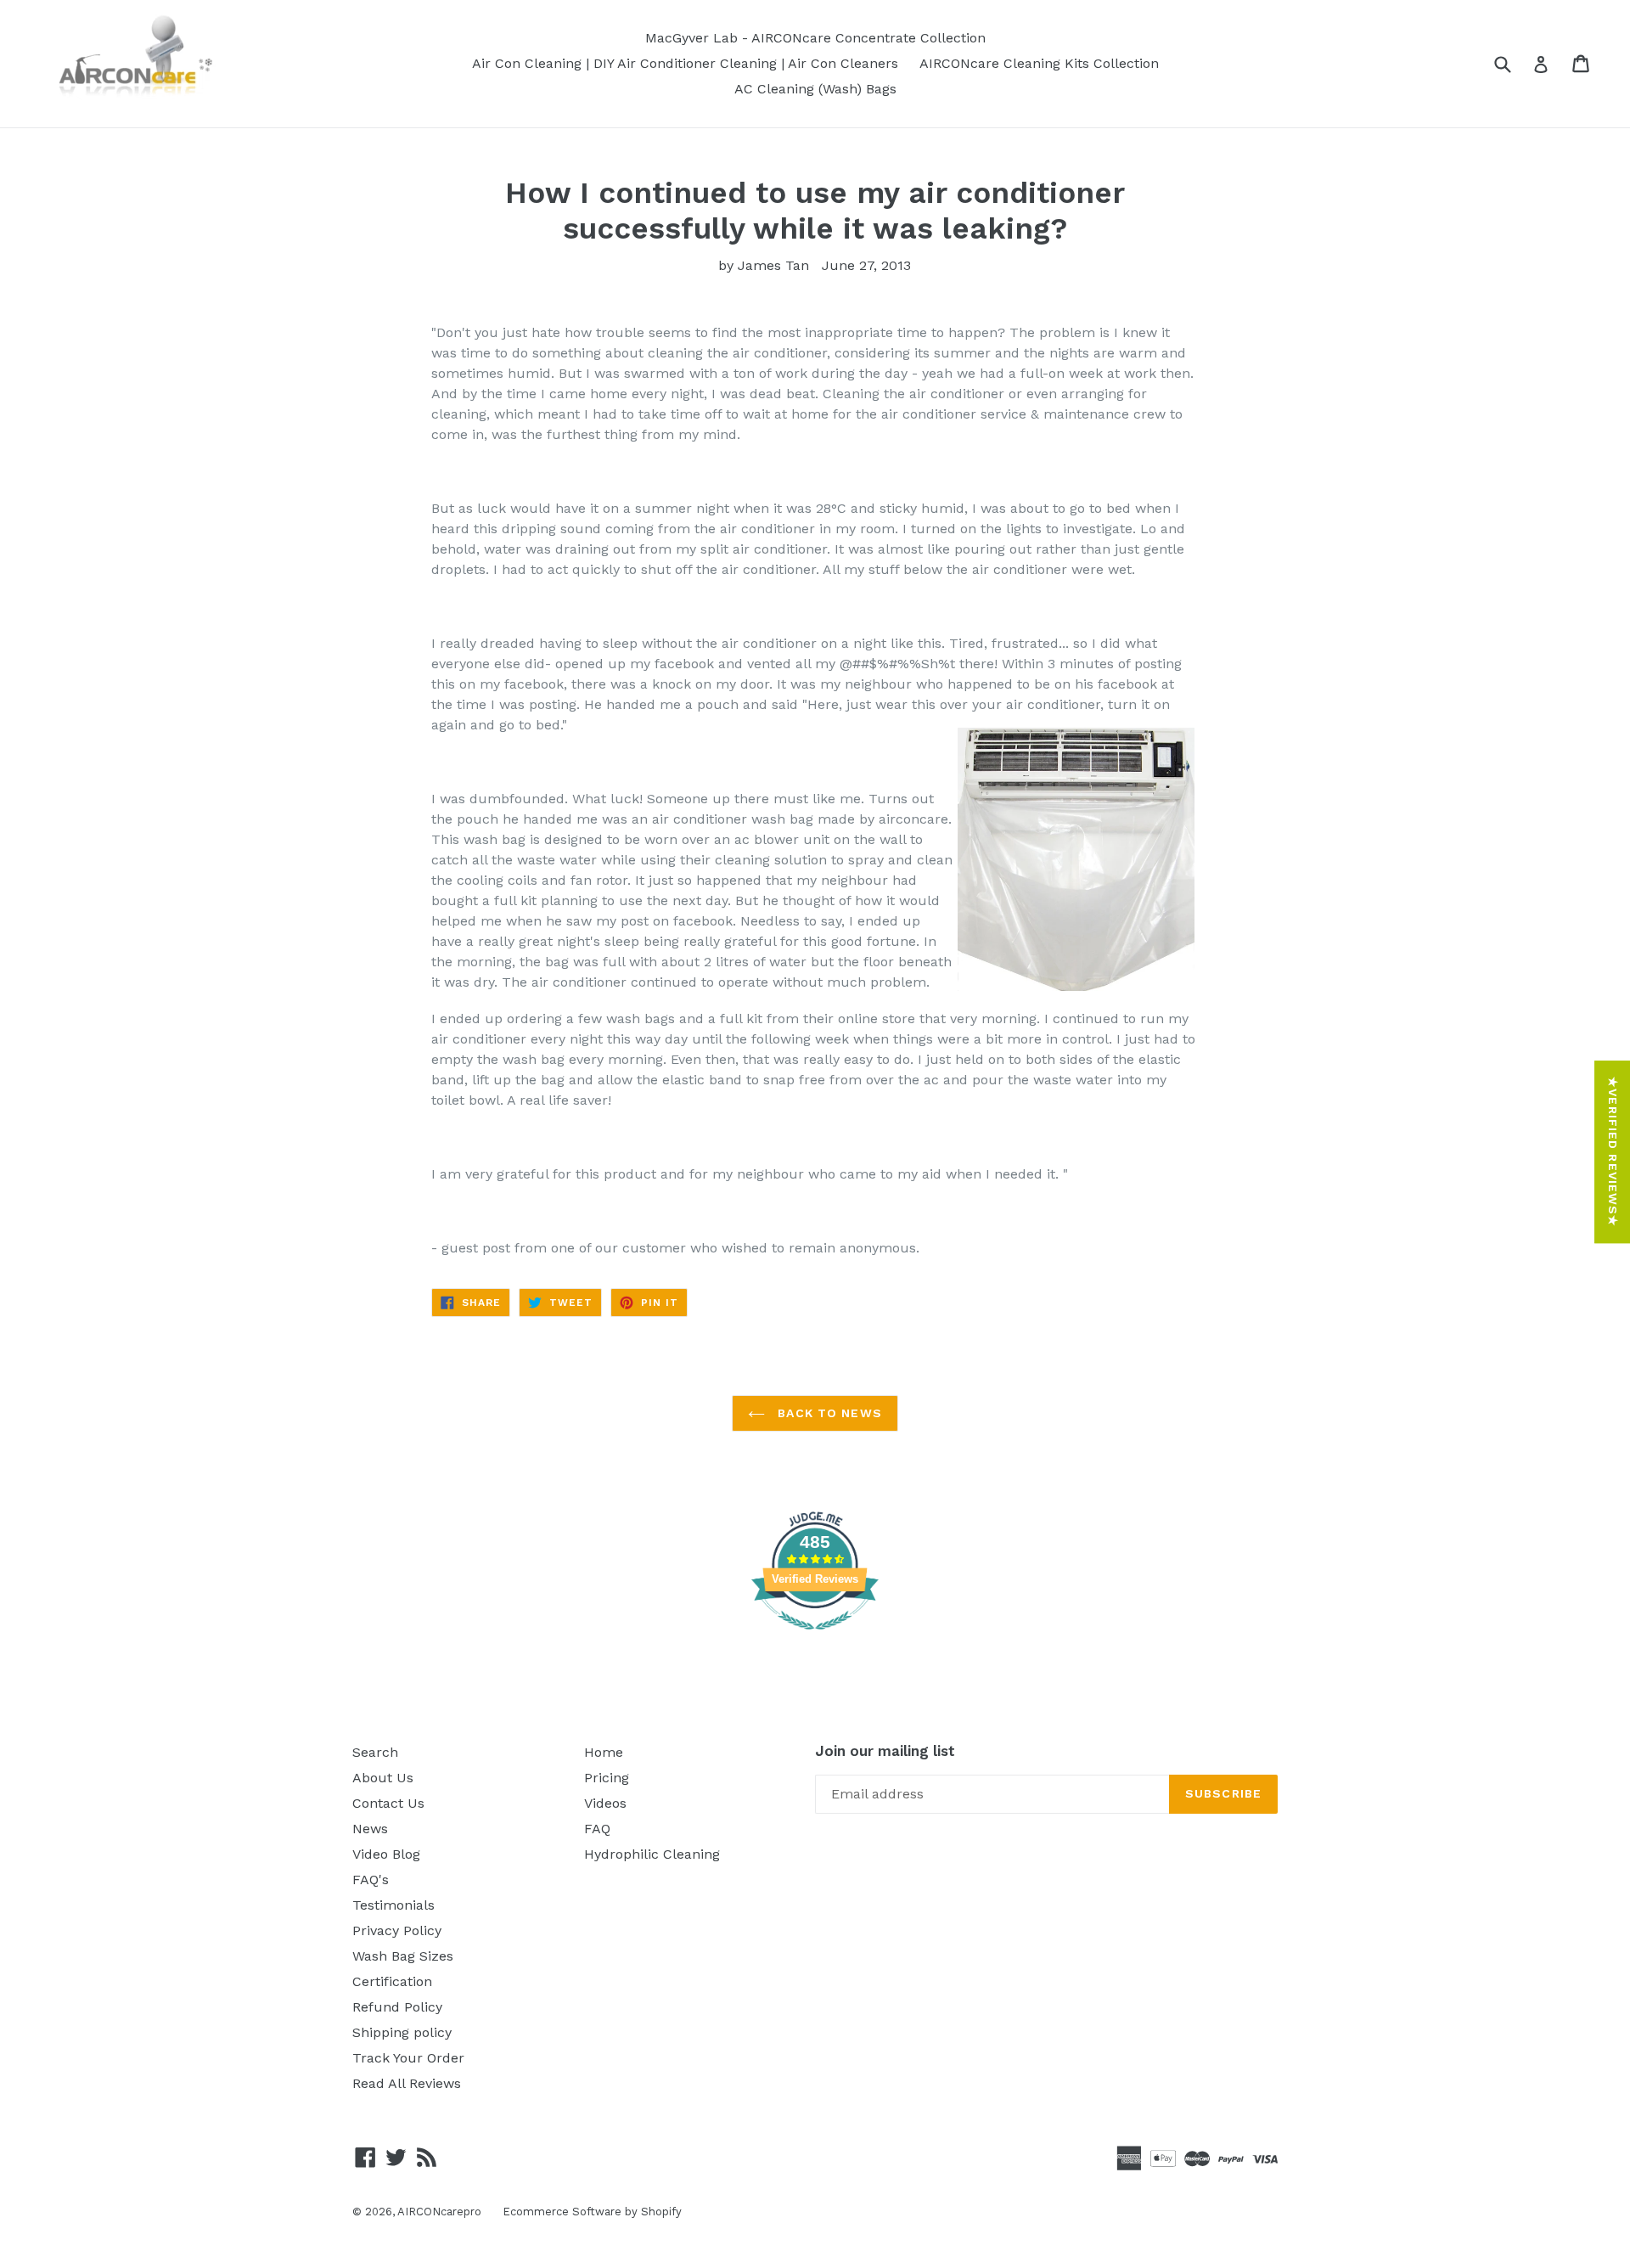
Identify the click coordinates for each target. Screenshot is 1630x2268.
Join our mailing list (885, 1751)
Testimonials (393, 1905)
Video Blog (386, 1854)
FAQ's (371, 1880)
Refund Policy (397, 2007)
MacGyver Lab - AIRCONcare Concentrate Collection (815, 38)
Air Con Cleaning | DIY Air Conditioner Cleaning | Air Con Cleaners (685, 63)
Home (604, 1752)
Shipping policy (402, 2032)
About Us (383, 1778)
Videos (605, 1803)
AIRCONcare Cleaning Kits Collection (1039, 63)
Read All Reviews (407, 2083)
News (370, 1829)
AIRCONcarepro (439, 2212)
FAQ (597, 1829)
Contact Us (388, 1803)
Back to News (828, 1413)
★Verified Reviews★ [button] (1613, 1152)
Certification (392, 1981)
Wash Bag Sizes (403, 1956)
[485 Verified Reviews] (815, 1638)
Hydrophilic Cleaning (652, 1854)
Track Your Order (408, 2058)
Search (375, 1752)
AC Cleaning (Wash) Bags (815, 89)
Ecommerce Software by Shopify (592, 2212)
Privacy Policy (397, 1930)
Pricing (607, 1778)
